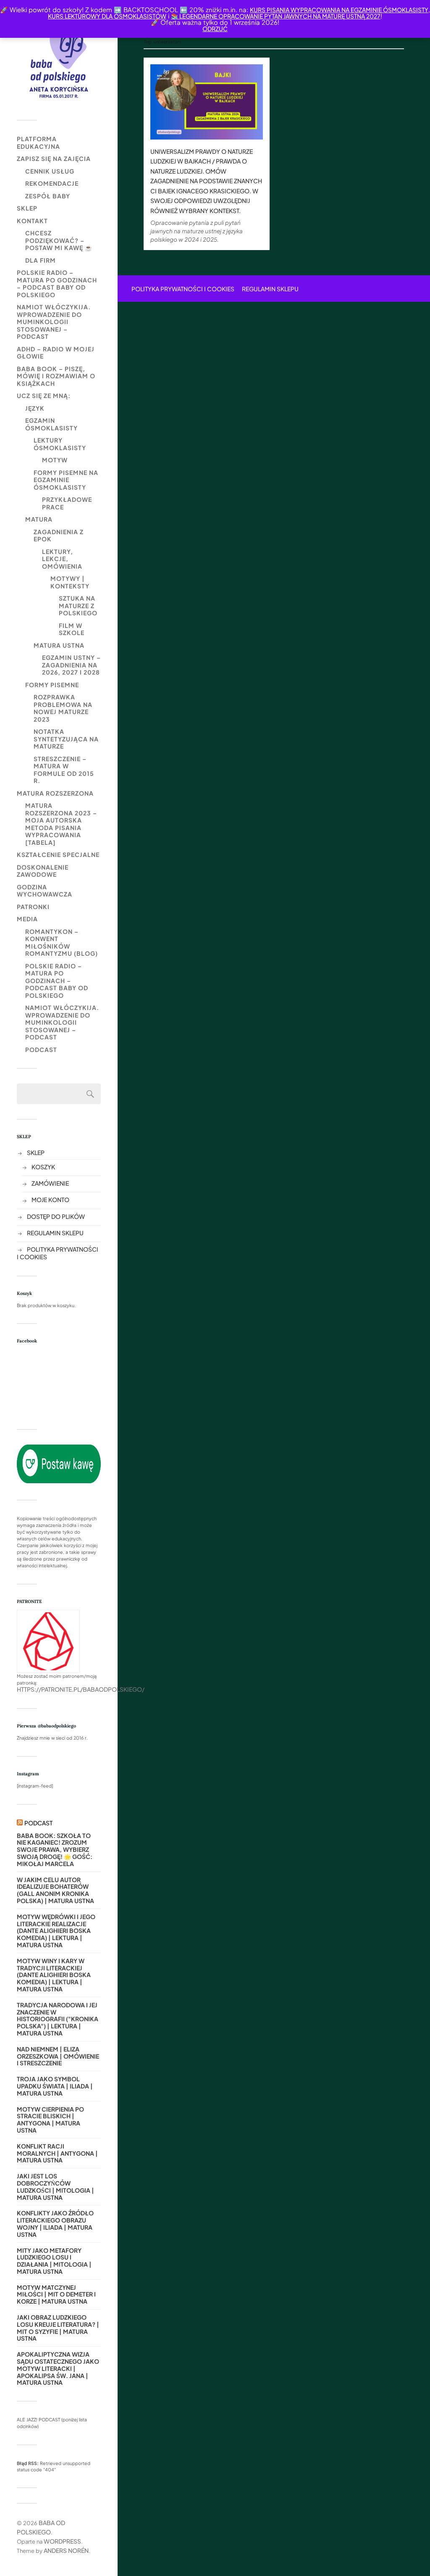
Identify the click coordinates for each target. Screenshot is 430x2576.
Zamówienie (50, 1183)
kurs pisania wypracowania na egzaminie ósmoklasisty (339, 10)
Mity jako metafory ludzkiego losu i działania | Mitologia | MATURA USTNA (54, 2261)
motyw (55, 460)
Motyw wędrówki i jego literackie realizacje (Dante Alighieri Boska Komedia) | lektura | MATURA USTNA (56, 1931)
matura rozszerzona (55, 793)
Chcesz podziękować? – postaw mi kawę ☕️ (59, 240)
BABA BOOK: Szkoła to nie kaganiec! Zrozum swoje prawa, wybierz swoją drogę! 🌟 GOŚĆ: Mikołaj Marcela (55, 1850)
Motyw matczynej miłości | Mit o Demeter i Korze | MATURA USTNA (56, 2294)
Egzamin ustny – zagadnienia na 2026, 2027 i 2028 (71, 665)
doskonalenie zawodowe (43, 871)
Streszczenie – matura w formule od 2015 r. (64, 770)
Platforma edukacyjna (38, 142)
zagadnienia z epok (59, 535)
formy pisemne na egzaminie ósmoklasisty (66, 480)
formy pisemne (52, 685)
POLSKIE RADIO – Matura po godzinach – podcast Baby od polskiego (57, 283)
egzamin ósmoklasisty (51, 424)
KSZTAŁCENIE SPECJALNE (58, 854)
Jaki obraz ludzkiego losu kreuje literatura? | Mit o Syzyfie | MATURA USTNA (58, 2328)
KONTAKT (32, 221)
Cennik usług (50, 171)
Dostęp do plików (56, 1216)
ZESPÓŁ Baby (48, 196)
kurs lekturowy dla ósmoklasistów (107, 16)
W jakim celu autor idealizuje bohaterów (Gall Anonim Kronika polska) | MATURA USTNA (55, 1890)
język (35, 408)
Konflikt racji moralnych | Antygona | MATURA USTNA (57, 2153)
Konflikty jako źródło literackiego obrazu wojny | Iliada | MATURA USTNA (55, 2224)
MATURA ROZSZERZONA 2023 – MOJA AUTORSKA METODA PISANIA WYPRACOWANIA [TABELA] (61, 824)
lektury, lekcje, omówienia (62, 559)
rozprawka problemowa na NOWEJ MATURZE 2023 (63, 708)
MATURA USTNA (59, 645)
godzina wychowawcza (45, 891)
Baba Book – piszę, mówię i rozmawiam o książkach (56, 376)
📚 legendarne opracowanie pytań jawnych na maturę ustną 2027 (276, 16)
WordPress (62, 2541)
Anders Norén (66, 2550)
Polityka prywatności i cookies (183, 289)
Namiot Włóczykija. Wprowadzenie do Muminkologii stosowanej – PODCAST (54, 322)
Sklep (27, 208)
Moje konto (50, 1200)
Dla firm (41, 260)
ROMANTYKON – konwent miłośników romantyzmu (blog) (62, 943)
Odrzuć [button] (215, 29)
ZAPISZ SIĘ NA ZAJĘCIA (54, 158)
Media (27, 919)
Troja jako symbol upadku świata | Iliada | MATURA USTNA (55, 2086)
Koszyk (43, 1167)
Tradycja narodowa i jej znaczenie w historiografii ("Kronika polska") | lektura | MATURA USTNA (58, 2019)
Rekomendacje (52, 183)
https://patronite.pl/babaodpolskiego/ (81, 1689)
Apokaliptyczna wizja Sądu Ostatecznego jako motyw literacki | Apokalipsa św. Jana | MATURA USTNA (58, 2368)
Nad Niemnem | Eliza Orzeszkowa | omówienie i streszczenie (58, 2056)
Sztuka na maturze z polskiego (78, 605)
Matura (39, 519)
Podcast (41, 1049)
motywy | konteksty (70, 582)
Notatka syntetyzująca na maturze (66, 739)
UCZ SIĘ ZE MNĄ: (44, 395)
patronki (33, 907)
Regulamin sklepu (55, 1233)
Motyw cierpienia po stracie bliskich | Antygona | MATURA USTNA (50, 2120)
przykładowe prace (67, 503)
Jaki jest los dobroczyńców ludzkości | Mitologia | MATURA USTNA (55, 2187)
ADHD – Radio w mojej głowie (56, 353)
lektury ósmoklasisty (60, 444)
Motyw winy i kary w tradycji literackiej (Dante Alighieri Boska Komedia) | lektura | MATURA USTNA (54, 1975)
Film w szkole (72, 629)
